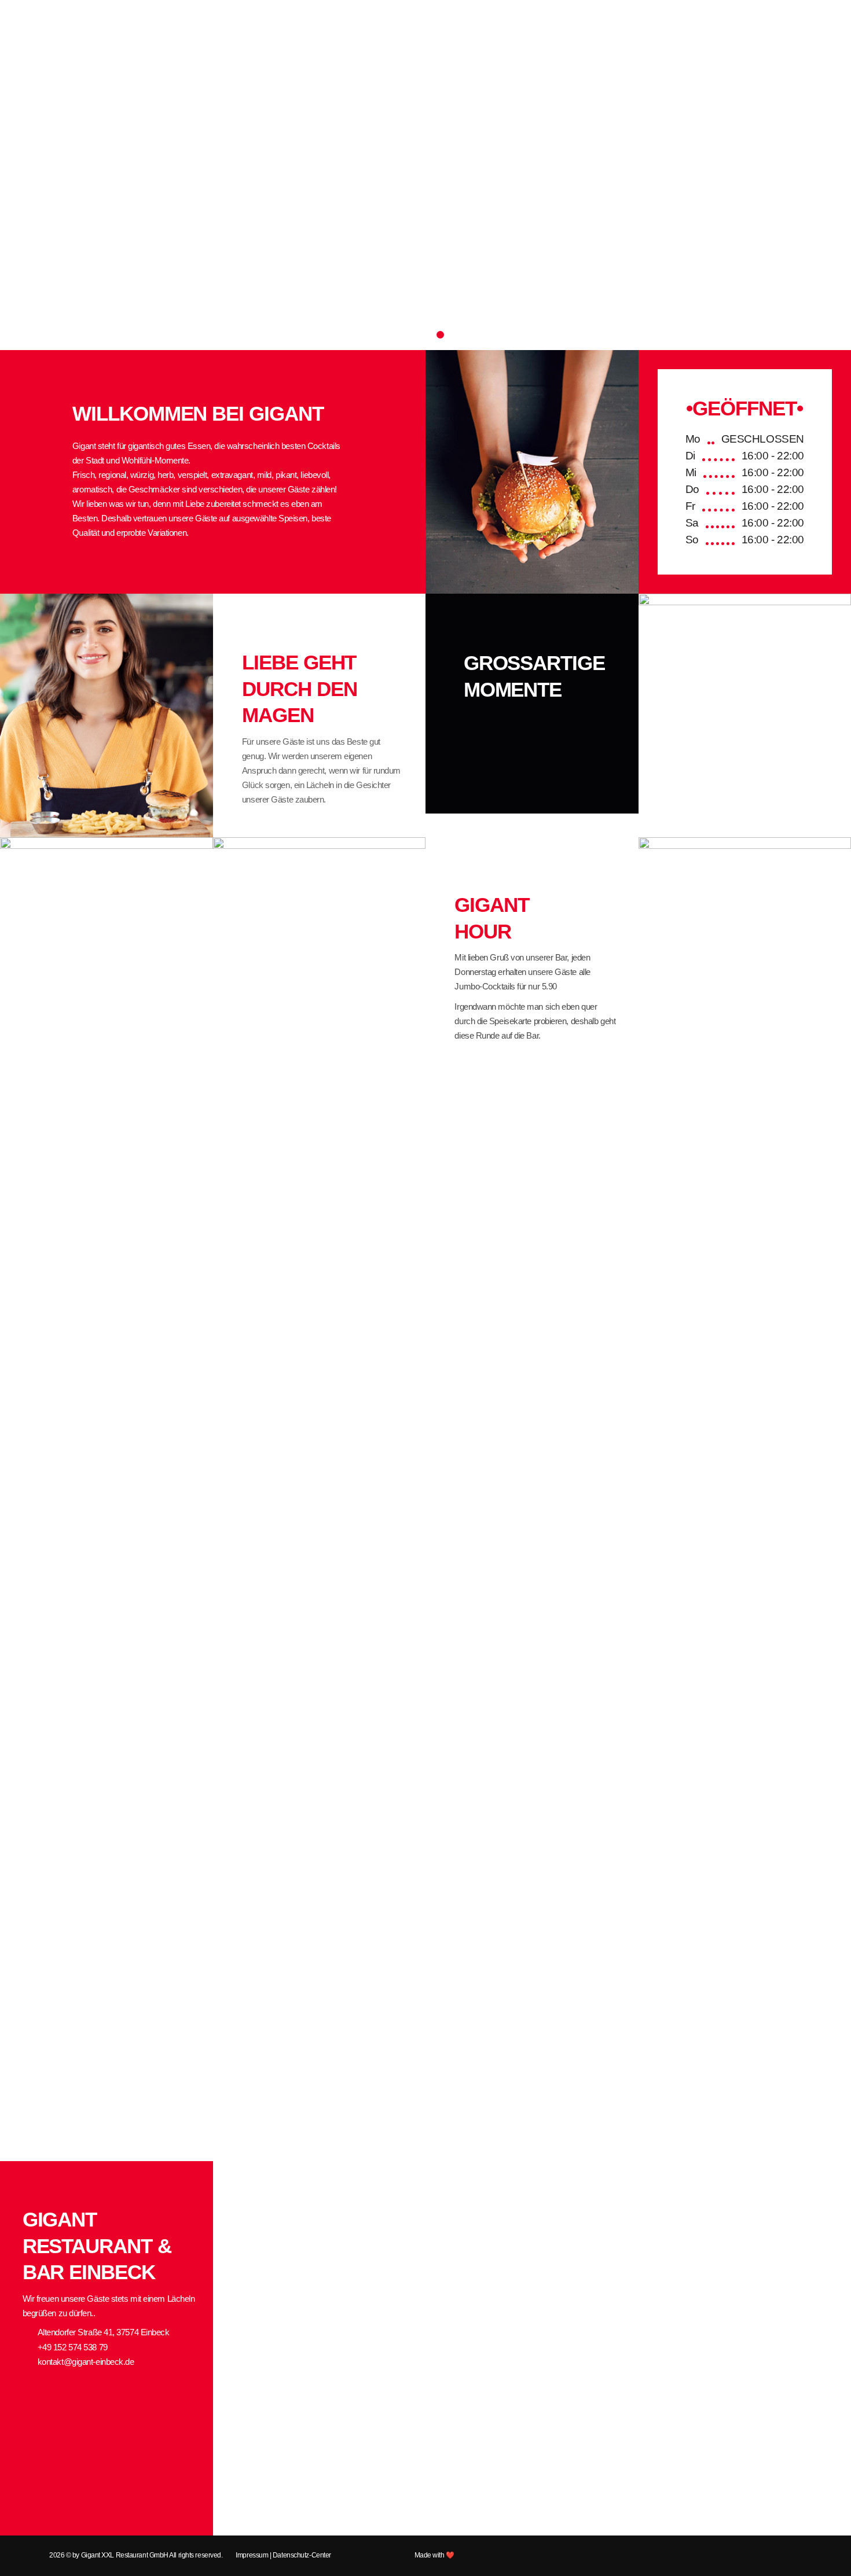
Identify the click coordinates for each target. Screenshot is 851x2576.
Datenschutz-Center (302, 2555)
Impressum (252, 2555)
